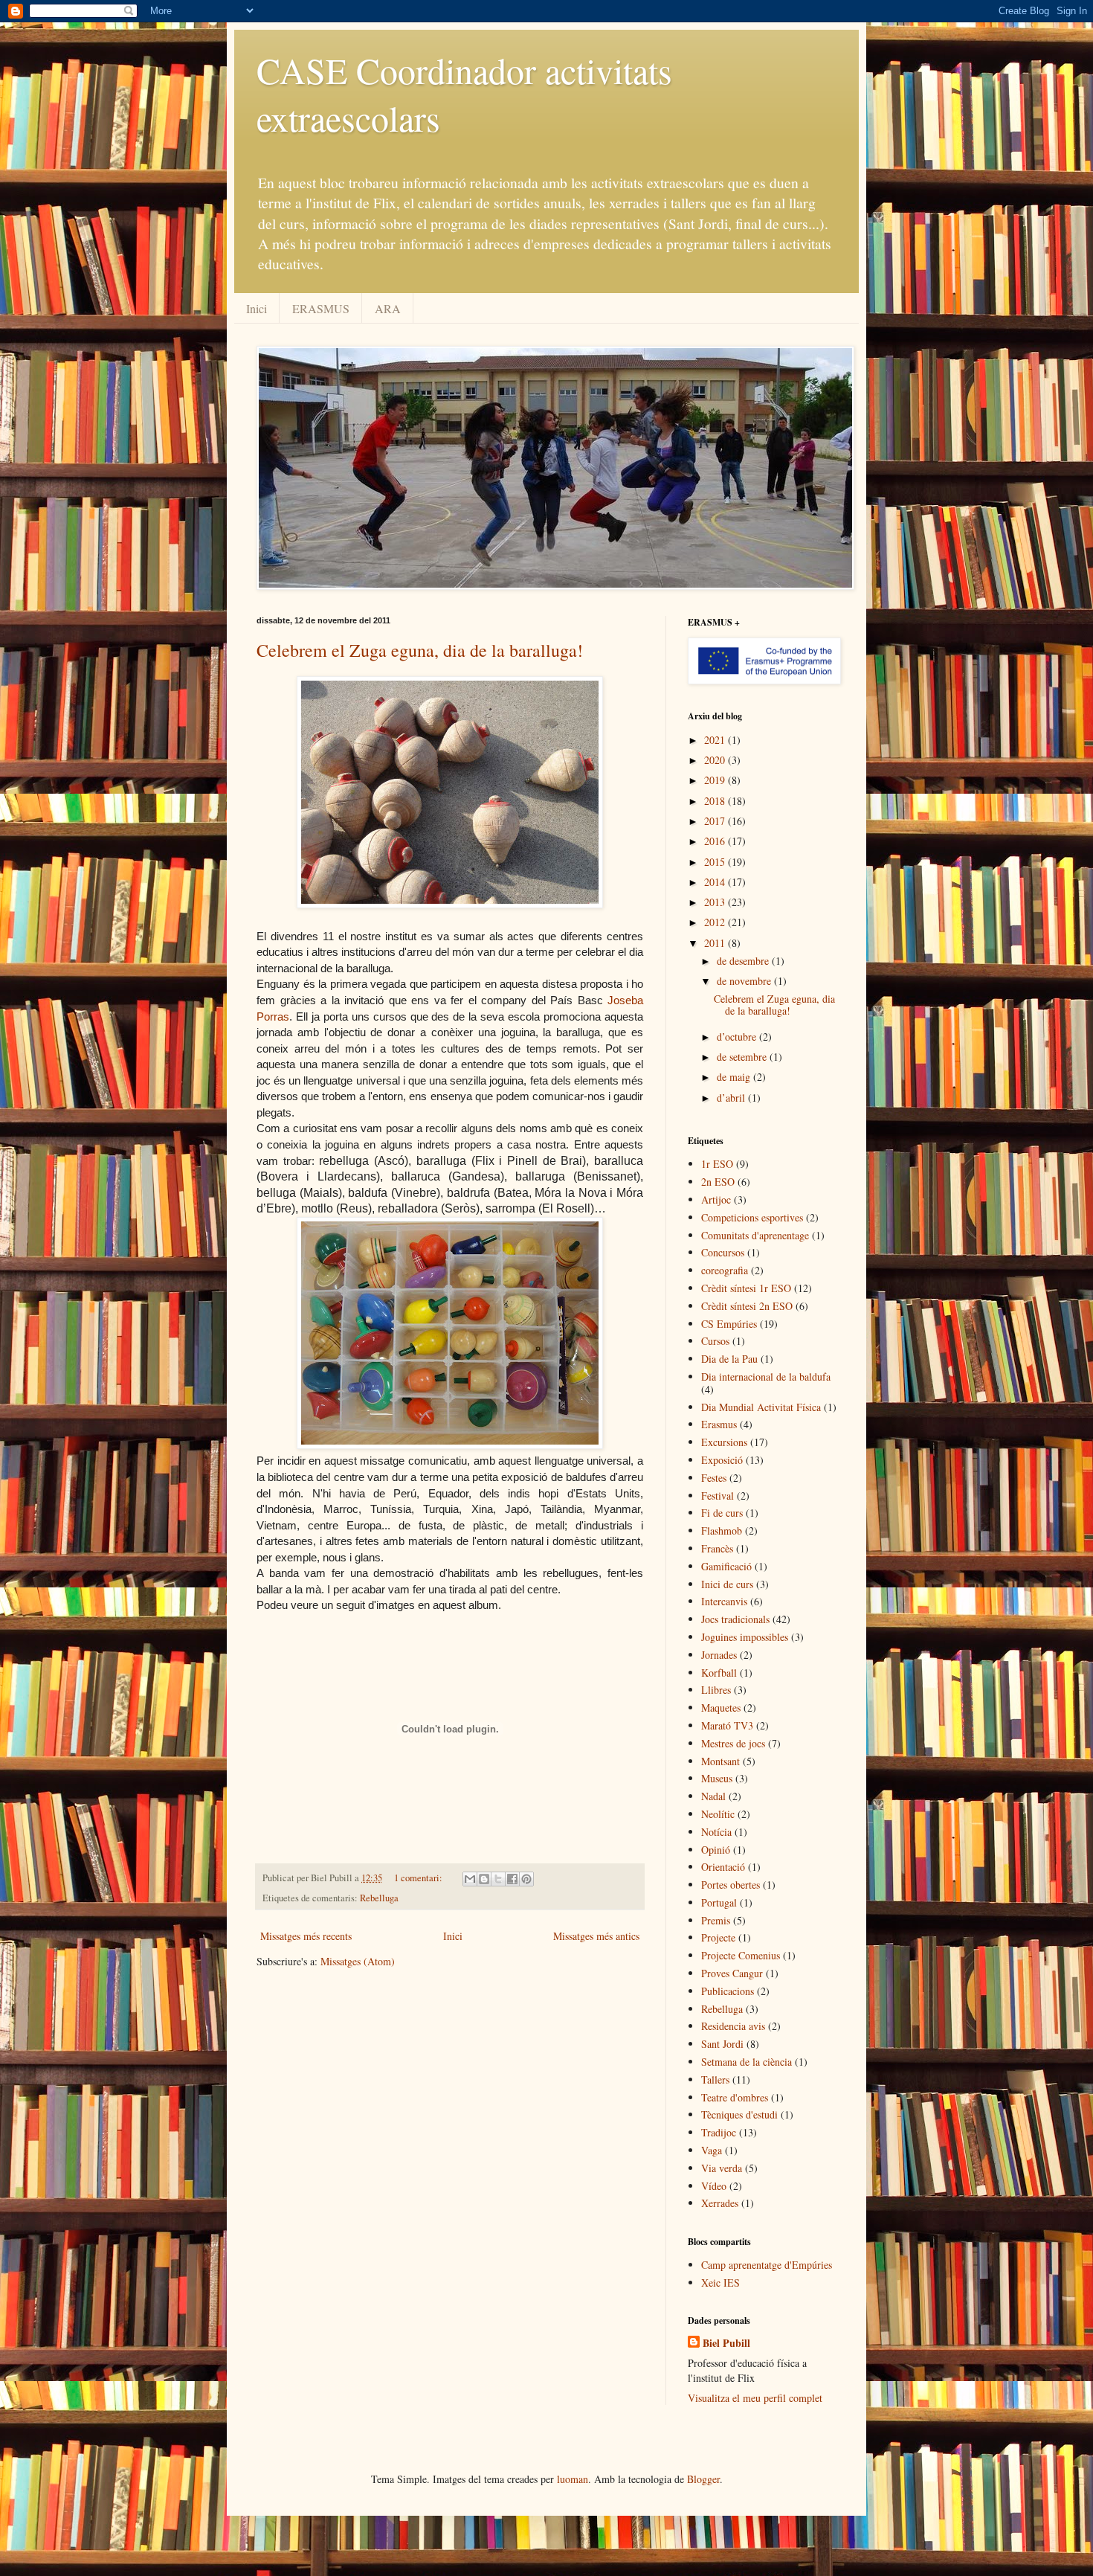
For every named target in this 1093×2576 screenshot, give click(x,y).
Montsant (720, 1761)
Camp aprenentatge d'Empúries (767, 2265)
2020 (716, 760)
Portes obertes (731, 1885)
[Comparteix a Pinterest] (526, 1879)
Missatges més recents (306, 1936)
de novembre (745, 981)
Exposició (722, 1460)
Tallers (715, 2079)
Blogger (703, 2479)
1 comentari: (419, 1878)
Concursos (723, 1252)
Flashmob (722, 1530)
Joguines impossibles (745, 1637)
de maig (735, 1077)
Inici (257, 308)
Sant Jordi (722, 2044)
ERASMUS (321, 308)
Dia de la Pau (729, 1359)
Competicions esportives (752, 1217)
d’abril (732, 1098)
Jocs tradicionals (735, 1619)
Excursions (724, 1442)
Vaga (712, 2150)
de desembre (744, 961)
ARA (388, 308)
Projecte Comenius (741, 1955)
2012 (716, 922)
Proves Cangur (732, 1973)
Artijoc (716, 1199)
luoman (573, 2479)
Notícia (716, 1832)
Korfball (719, 1673)
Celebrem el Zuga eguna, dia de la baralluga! (420, 650)
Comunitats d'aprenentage (755, 1235)
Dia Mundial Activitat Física (761, 1407)
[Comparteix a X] (498, 1879)
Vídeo (714, 2186)
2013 (716, 902)
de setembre (743, 1057)
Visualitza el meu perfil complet (755, 2398)
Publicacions (728, 1991)
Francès (717, 1548)
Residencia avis (733, 2026)
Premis (716, 1920)
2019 (716, 780)
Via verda (722, 2168)
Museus (717, 1778)
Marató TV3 (727, 1725)
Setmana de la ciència (747, 2062)
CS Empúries (729, 1324)
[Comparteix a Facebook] (512, 1879)
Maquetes (721, 1708)
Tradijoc (719, 2132)
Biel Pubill (726, 2343)
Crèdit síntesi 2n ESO (747, 1306)
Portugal (719, 1902)
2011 (716, 943)
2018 (716, 801)
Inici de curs (727, 1584)
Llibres (716, 1690)
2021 (716, 740)
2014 (716, 882)
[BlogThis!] (484, 1879)
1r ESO (717, 1164)
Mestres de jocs (733, 1743)
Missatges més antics (596, 1936)
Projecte (718, 1937)
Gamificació (726, 1566)
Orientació (723, 1867)
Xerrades (720, 2203)
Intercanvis (724, 1601)
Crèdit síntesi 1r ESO (746, 1288)
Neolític (718, 1814)
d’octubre (738, 1037)
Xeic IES (720, 2283)
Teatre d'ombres (735, 2097)
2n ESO (718, 1182)
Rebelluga (379, 1898)
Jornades (719, 1655)
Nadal (713, 1796)
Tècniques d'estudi (739, 2114)
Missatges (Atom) (358, 1961)
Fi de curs (722, 1513)
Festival (718, 1496)
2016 (716, 841)
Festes (714, 1478)
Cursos (715, 1341)
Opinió (716, 1850)
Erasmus (719, 1424)
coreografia (725, 1270)
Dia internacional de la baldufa (766, 1377)
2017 (716, 821)
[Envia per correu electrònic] (470, 1879)
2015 (716, 862)
